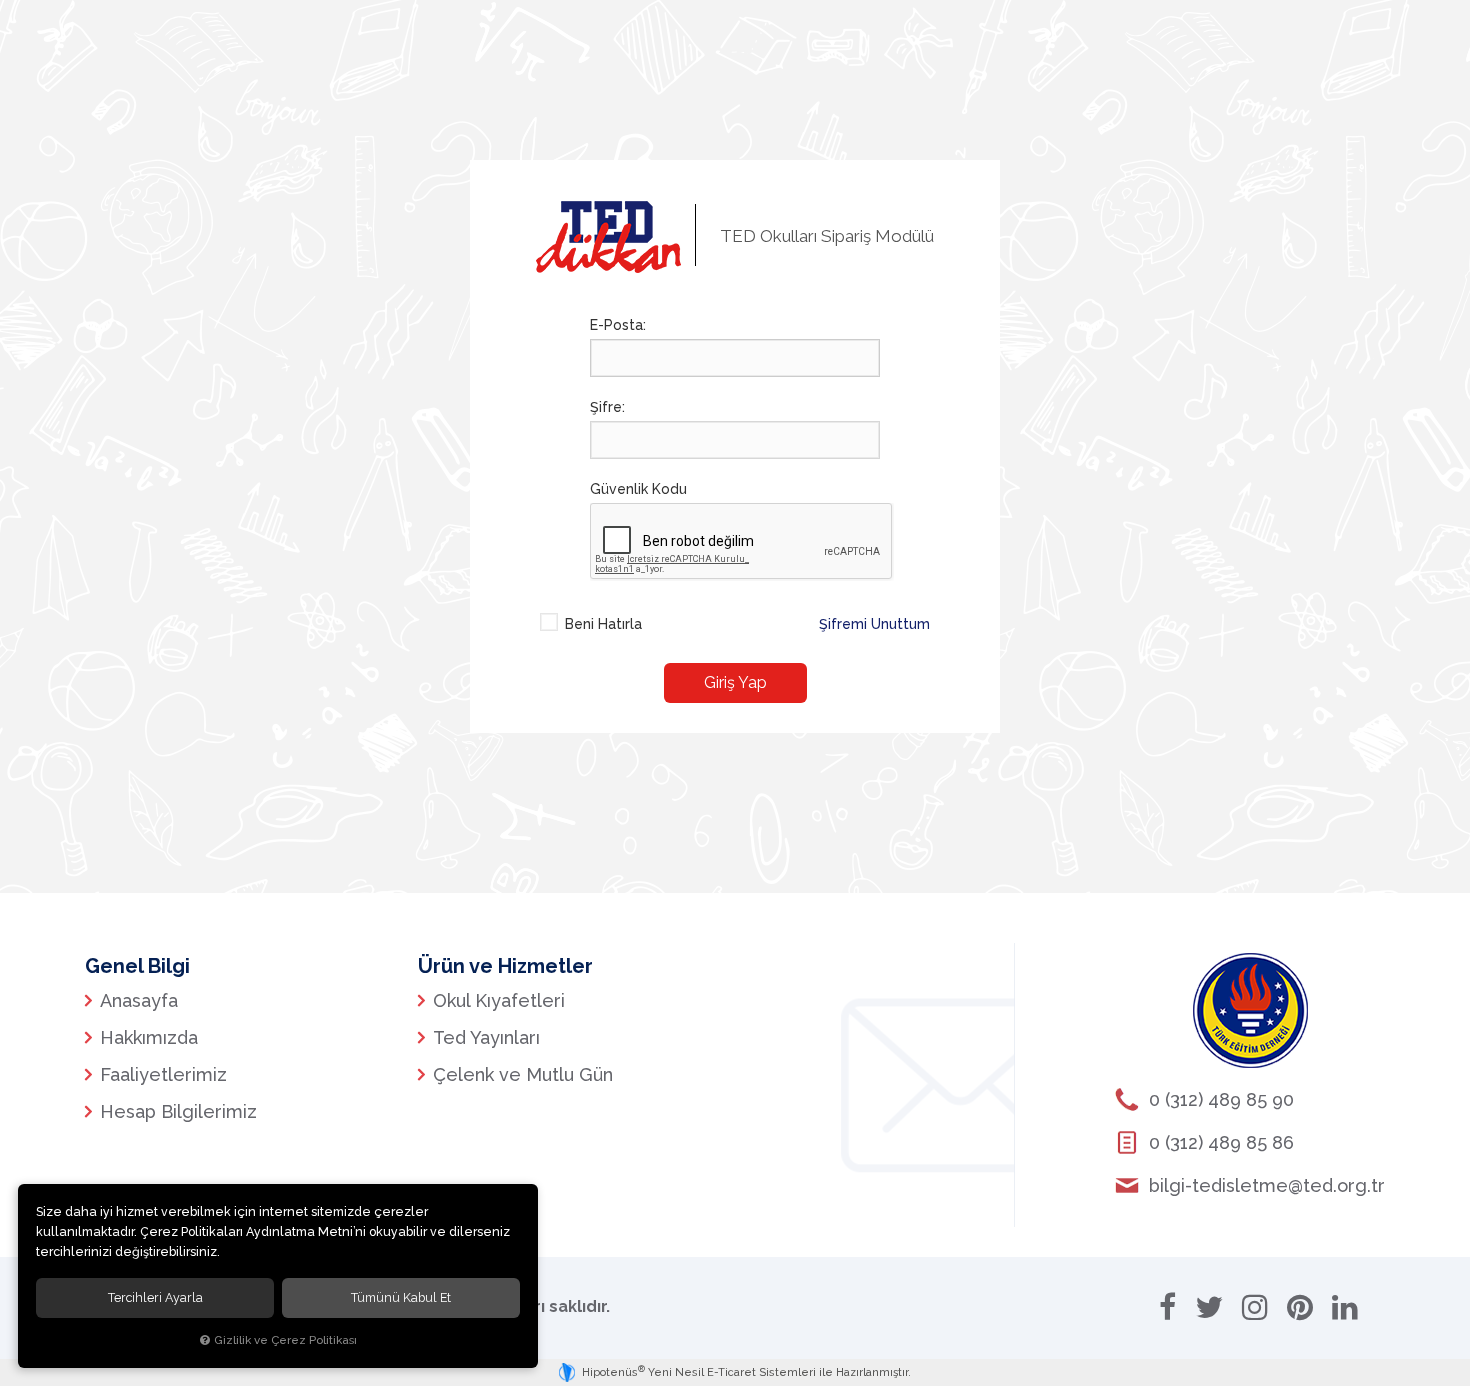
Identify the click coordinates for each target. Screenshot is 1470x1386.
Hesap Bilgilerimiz (178, 1111)
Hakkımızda (149, 1037)
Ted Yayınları (486, 1037)
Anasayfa (139, 1000)
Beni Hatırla (603, 624)
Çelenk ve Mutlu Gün (523, 1074)
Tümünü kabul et (401, 1297)
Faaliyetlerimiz (163, 1074)
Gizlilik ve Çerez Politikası (285, 1340)
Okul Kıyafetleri (499, 1000)
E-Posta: (618, 325)
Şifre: (607, 407)
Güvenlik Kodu (638, 489)
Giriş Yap (735, 682)
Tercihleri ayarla (155, 1297)
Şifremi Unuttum (874, 624)
